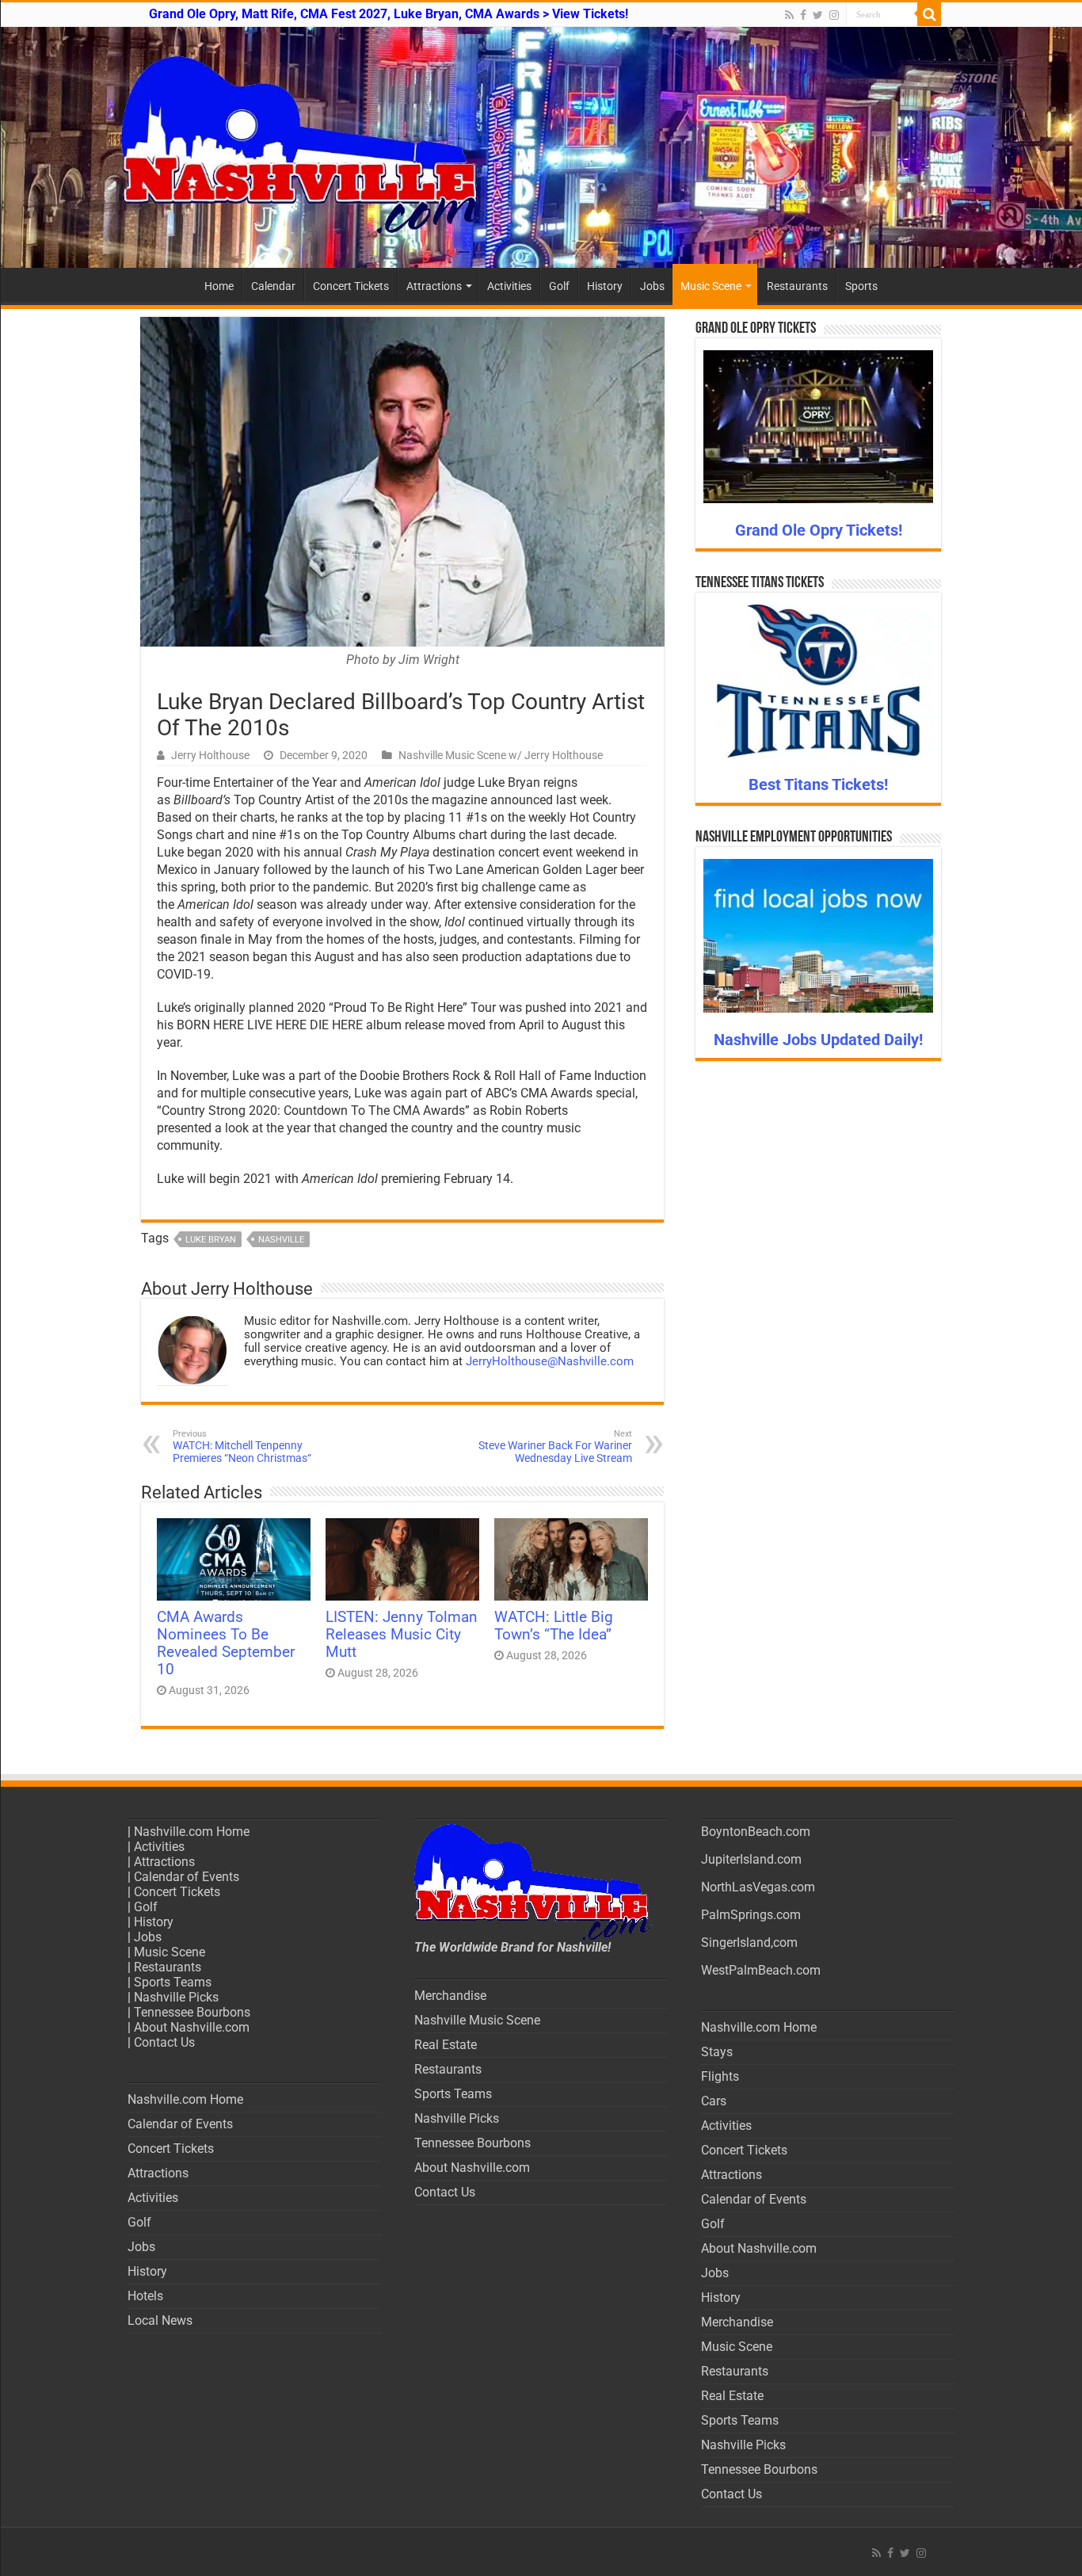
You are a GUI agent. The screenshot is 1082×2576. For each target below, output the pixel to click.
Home (219, 286)
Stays (717, 2052)
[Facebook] (803, 15)
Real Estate (446, 2045)
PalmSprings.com (751, 1915)
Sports (861, 286)
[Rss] (789, 15)
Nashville (281, 1240)
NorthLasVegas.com (758, 1887)
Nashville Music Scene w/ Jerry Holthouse (501, 755)
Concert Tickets (351, 286)
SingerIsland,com (749, 1942)
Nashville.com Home (192, 1832)
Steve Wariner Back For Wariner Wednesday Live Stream (555, 1446)
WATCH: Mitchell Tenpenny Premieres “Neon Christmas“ (242, 1446)
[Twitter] (818, 15)
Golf (559, 286)
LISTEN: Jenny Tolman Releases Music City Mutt (402, 1635)
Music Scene (711, 286)
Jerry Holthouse (210, 755)
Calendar (273, 286)
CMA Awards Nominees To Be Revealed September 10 (226, 1643)
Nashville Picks (176, 1997)
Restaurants (797, 286)
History (605, 286)
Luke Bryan (211, 1240)
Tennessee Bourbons (192, 2012)
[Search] (929, 14)
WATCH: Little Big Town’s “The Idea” (554, 1626)
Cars (714, 2101)
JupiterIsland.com (751, 1859)
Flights (720, 2076)
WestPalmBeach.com (761, 1970)
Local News (160, 2320)
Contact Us (164, 2042)
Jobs (652, 286)
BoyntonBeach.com (756, 1832)
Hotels (145, 2296)
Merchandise (450, 1996)
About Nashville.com (192, 2027)
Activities (509, 286)
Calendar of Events (187, 1877)
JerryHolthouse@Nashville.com (550, 1361)
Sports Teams (173, 1982)
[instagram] (834, 15)
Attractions (434, 286)
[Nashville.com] (541, 147)
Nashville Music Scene (477, 2020)
